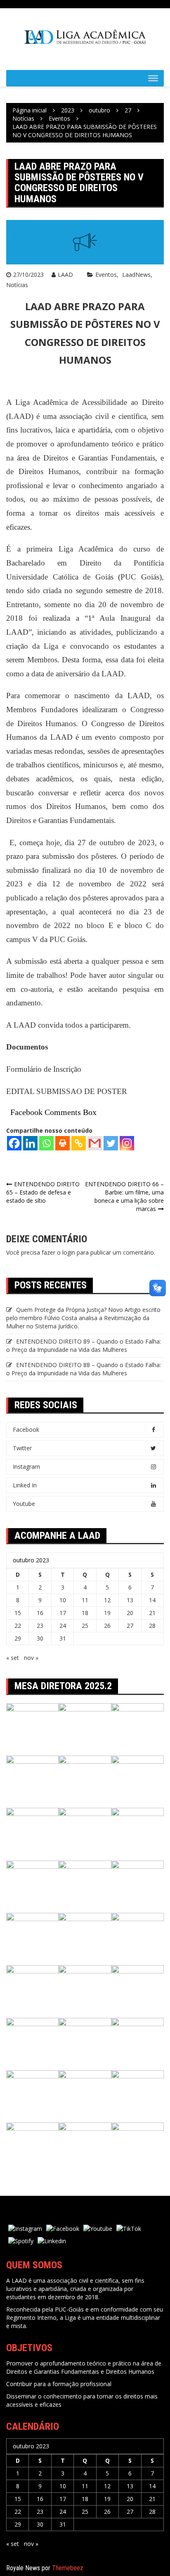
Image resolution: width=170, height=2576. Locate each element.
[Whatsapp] (46, 1143)
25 (85, 1626)
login (69, 1252)
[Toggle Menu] (153, 78)
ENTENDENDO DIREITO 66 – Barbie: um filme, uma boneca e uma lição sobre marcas (124, 1196)
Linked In (25, 1485)
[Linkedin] (30, 1143)
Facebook (26, 1429)
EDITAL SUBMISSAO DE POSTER (67, 1091)
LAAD (65, 275)
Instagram (26, 1467)
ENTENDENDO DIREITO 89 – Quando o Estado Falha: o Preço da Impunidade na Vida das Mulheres (84, 1345)
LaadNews (136, 275)
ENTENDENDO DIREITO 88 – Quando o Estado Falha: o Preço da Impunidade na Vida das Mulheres (84, 1369)
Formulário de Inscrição (44, 1069)
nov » (31, 1658)
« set (13, 1658)
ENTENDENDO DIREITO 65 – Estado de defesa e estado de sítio (43, 1192)
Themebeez (68, 2568)
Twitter (22, 1448)
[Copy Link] (79, 1143)
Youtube (24, 1504)
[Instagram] (127, 1143)
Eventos (106, 275)
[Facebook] (14, 1143)
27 (130, 1626)
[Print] (63, 1143)
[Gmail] (95, 1143)
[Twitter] (111, 1143)
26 (107, 1626)
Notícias (17, 285)
